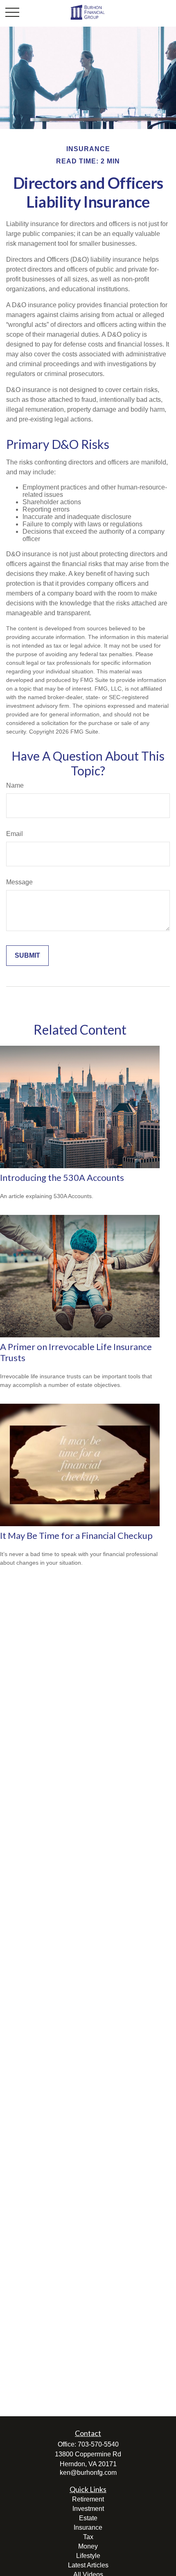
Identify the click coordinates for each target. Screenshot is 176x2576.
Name (15, 785)
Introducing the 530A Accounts (62, 1177)
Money (88, 2546)
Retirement (88, 2499)
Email (15, 834)
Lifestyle (88, 2556)
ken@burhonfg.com (88, 2473)
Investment (88, 2509)
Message (19, 882)
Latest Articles (88, 2565)
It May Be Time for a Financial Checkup (76, 1535)
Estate (88, 2518)
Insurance (88, 2527)
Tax (88, 2537)
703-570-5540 (98, 2444)
